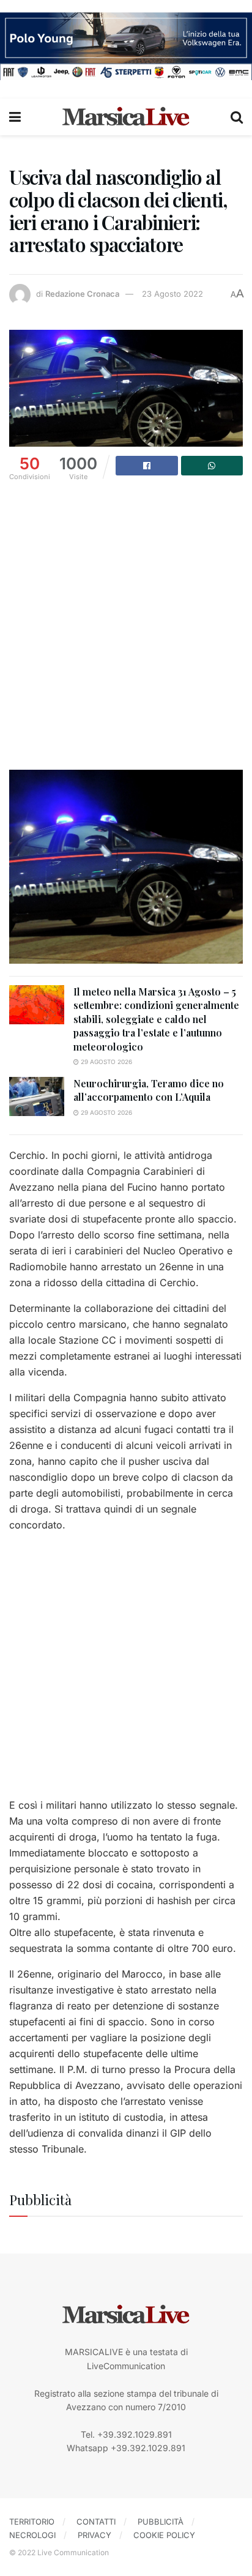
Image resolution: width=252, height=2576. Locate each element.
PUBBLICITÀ (161, 2522)
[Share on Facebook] (147, 466)
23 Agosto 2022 (172, 294)
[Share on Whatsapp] (212, 466)
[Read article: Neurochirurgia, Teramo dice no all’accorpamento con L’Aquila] (37, 1096)
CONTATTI (96, 2522)
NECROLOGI (32, 2535)
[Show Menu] (15, 117)
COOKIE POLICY (164, 2535)
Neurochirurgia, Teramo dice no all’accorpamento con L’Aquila (149, 1090)
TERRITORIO (32, 2522)
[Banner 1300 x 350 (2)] (126, 45)
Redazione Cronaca (82, 294)
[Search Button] (237, 117)
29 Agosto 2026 (106, 1062)
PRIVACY (94, 2535)
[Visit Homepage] (126, 117)
